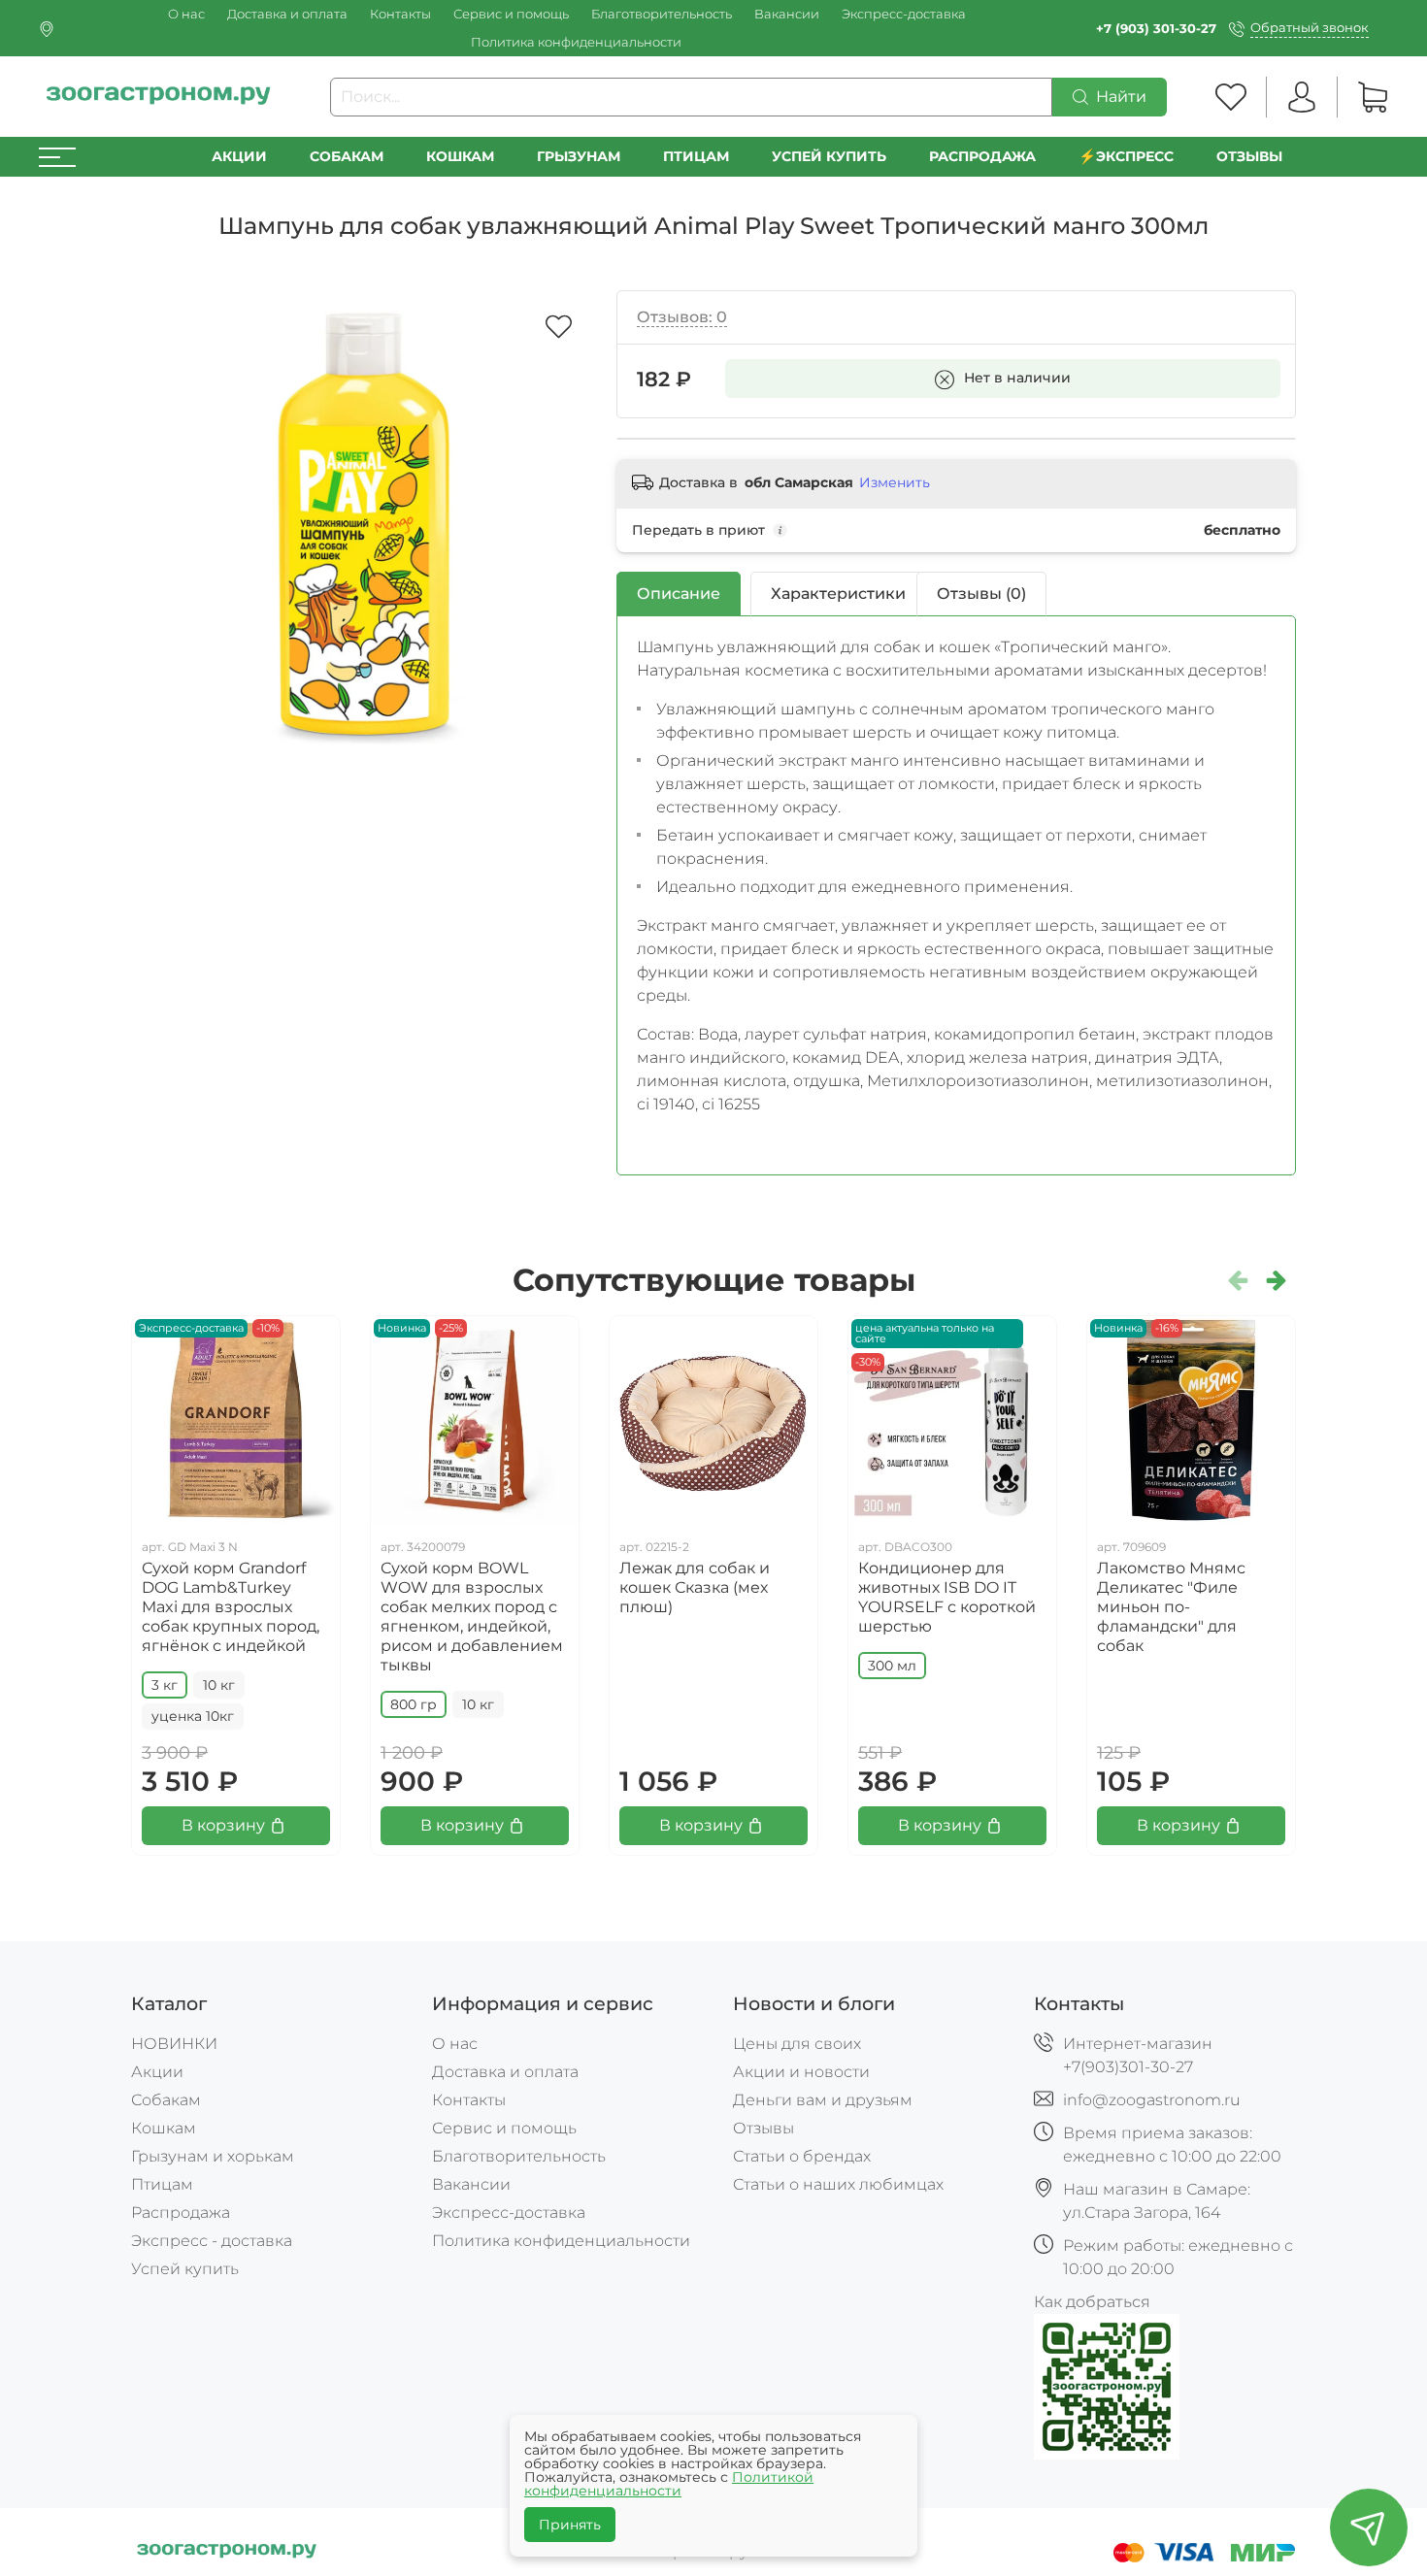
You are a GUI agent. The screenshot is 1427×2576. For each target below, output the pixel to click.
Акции (239, 156)
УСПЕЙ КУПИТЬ (829, 156)
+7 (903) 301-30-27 (1156, 29)
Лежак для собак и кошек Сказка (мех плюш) (695, 1587)
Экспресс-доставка (904, 14)
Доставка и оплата (287, 14)
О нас (186, 14)
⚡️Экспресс (1126, 156)
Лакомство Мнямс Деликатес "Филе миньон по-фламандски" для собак (1171, 1607)
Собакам (347, 156)
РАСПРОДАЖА (982, 156)
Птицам (696, 156)
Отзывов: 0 (682, 317)
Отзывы (1249, 156)
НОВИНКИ (174, 2044)
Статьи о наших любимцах (838, 2184)
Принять (570, 2525)
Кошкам (460, 156)
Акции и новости (801, 2072)
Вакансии (787, 14)
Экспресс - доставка (212, 2241)
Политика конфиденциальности (576, 42)
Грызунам (579, 156)
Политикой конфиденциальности (669, 2484)
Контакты (400, 14)
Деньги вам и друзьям (823, 2100)
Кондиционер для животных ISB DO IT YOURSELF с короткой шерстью (947, 1597)
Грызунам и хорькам (213, 2156)
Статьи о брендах (802, 2156)
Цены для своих (797, 2044)
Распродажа (181, 2213)
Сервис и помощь (511, 14)
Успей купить (185, 2269)
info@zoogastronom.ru (1152, 2100)
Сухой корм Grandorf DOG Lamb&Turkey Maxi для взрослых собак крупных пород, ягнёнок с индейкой (231, 1607)
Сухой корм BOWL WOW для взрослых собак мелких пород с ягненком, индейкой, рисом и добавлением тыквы (472, 1617)
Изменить (895, 482)
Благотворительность (662, 14)
